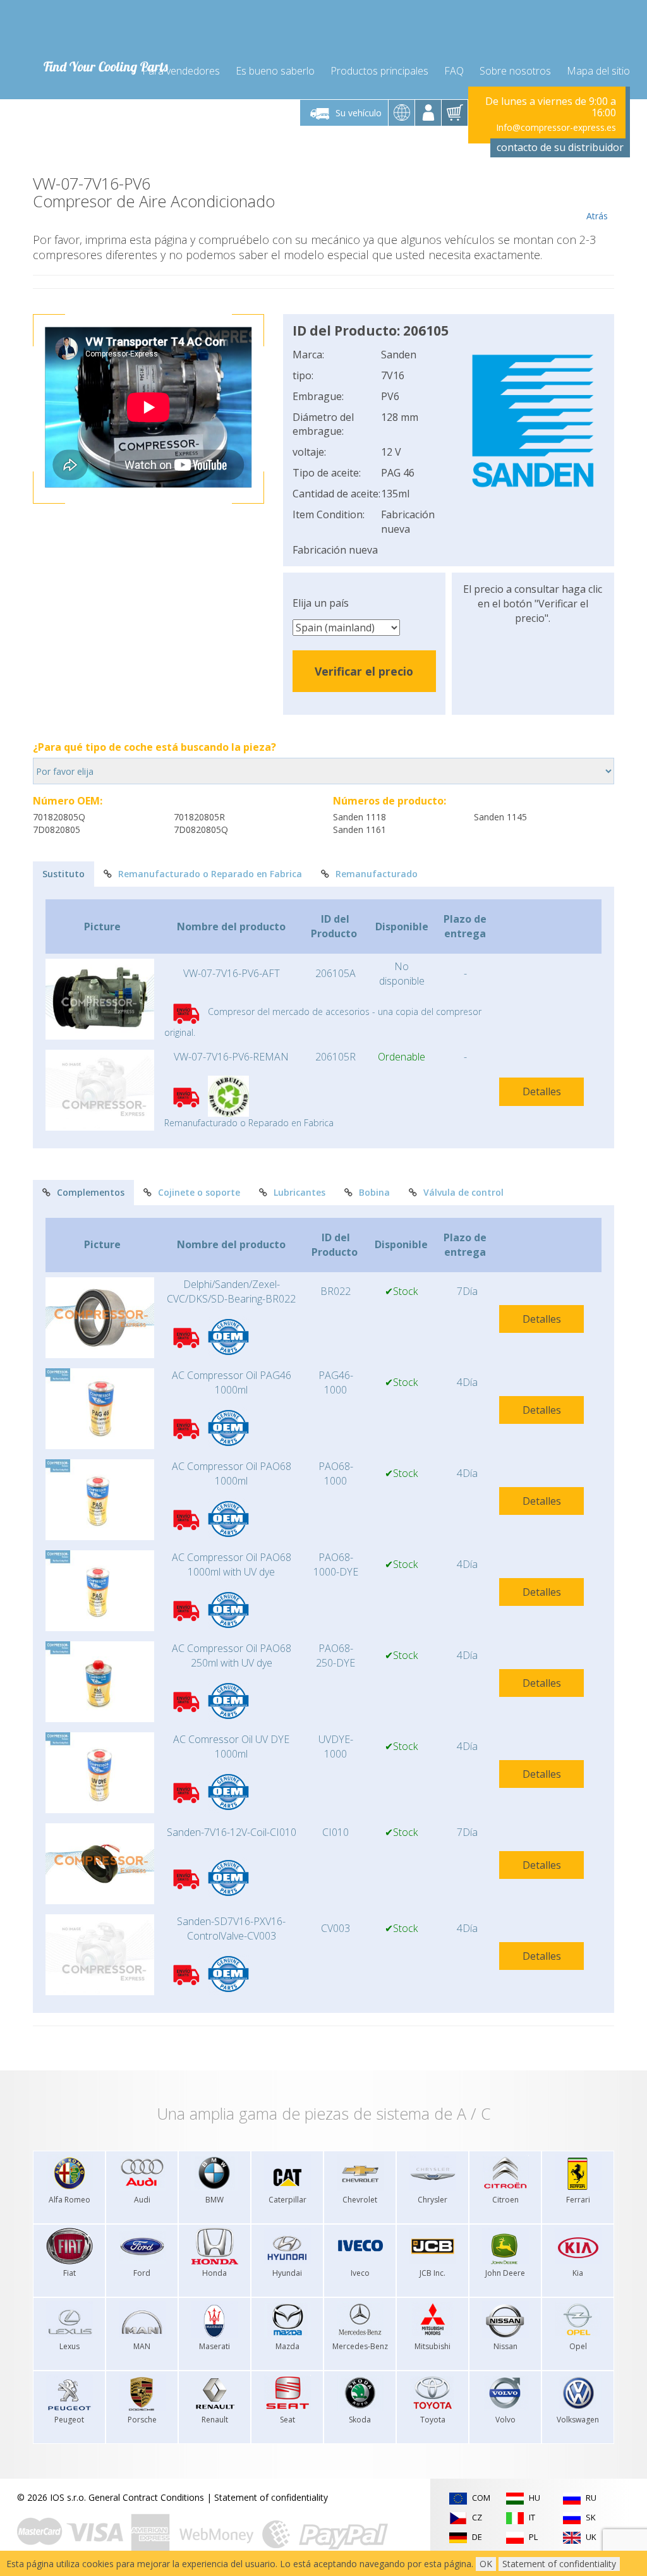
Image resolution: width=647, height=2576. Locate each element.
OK (486, 2564)
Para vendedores (181, 71)
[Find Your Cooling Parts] (102, 29)
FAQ (454, 71)
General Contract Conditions (146, 2497)
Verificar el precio (364, 671)
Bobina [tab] (374, 1192)
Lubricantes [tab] (299, 1192)
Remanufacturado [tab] (377, 874)
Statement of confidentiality (271, 2497)
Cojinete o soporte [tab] (199, 1192)
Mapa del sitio (598, 71)
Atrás (597, 216)
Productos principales (379, 71)
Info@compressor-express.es (556, 127)
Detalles (542, 1091)
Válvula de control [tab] (463, 1192)
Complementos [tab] (91, 1192)
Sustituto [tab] (63, 874)
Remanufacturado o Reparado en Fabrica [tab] (210, 874)
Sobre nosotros (515, 71)
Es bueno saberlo (275, 71)
